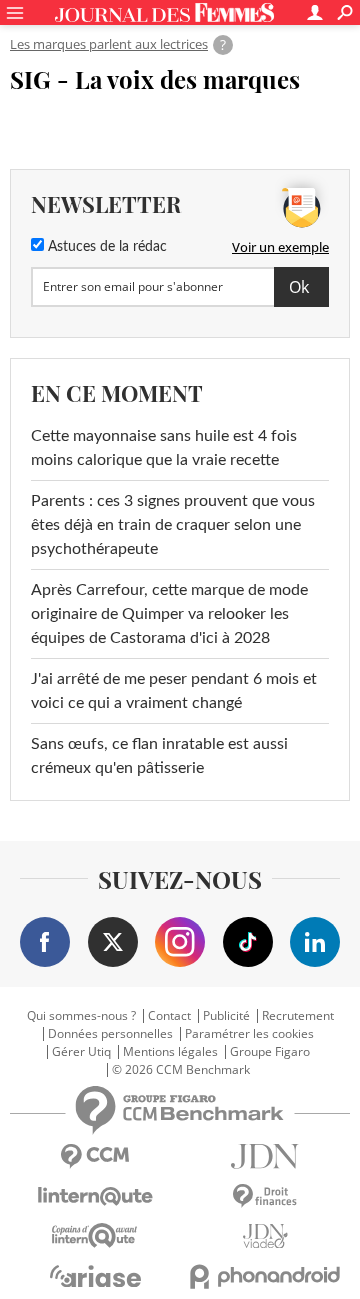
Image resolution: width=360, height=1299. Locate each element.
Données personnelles (110, 1034)
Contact (169, 1016)
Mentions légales (170, 1052)
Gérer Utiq (81, 1052)
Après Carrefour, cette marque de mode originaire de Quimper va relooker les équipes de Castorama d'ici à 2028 (169, 614)
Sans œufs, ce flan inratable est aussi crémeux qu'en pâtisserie (159, 756)
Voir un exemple (280, 247)
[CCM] (95, 1156)
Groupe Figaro (270, 1052)
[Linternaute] (95, 1196)
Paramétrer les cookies (249, 1034)
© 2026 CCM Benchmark (181, 1070)
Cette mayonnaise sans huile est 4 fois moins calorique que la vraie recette (164, 448)
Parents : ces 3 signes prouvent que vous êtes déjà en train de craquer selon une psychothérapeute (173, 525)
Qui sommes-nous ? (81, 1016)
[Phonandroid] (265, 1276)
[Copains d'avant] (95, 1235)
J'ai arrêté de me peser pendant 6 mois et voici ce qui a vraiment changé (174, 691)
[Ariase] (95, 1276)
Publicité (226, 1016)
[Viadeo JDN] (265, 1236)
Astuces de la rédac (105, 247)
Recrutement (298, 1016)
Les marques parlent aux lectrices (109, 44)
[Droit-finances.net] (265, 1196)
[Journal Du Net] (265, 1156)
